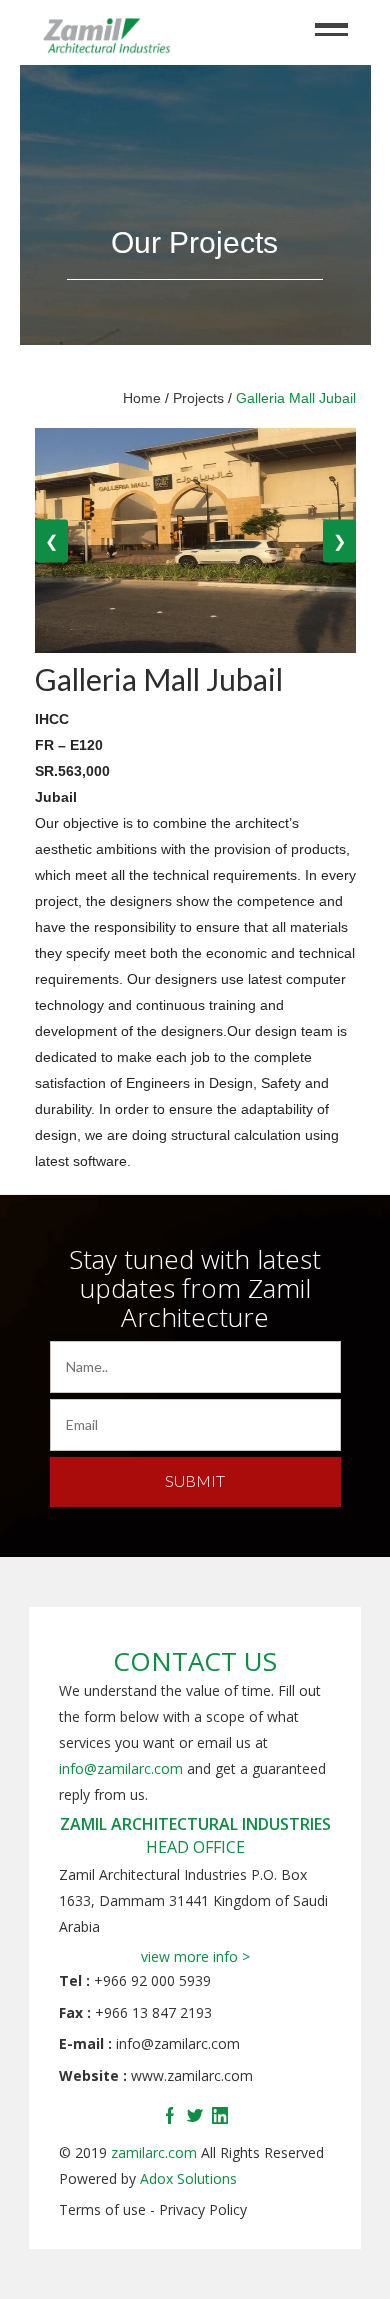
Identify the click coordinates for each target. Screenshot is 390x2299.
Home (142, 398)
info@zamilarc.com (121, 1768)
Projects (198, 398)
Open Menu (332, 24)
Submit (195, 1480)
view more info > (195, 1956)
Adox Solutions (188, 2178)
